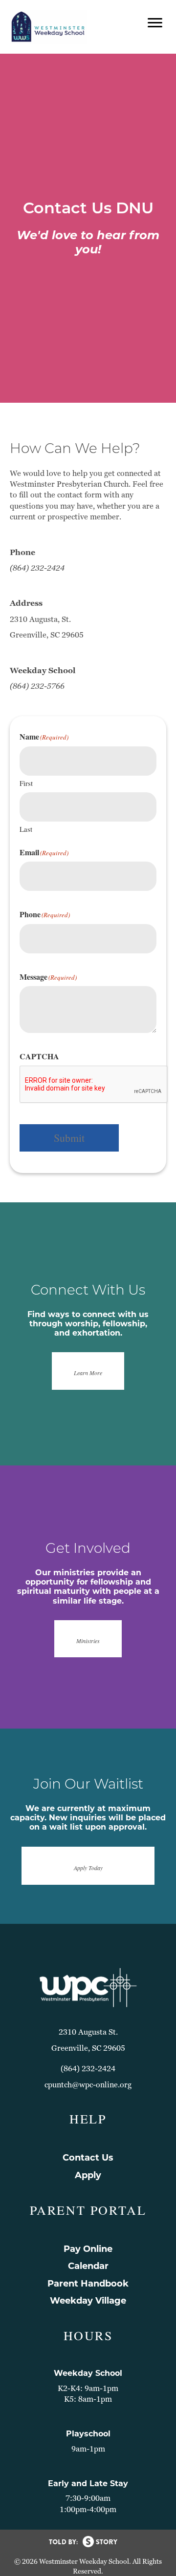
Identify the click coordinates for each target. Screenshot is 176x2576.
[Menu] (155, 23)
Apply (88, 2175)
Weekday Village (88, 2301)
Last (26, 829)
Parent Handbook (88, 2284)
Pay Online (88, 2249)
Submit (69, 1138)
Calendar (88, 2266)
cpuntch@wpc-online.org (88, 2085)
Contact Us (88, 2158)
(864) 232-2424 (88, 2069)
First (26, 783)
